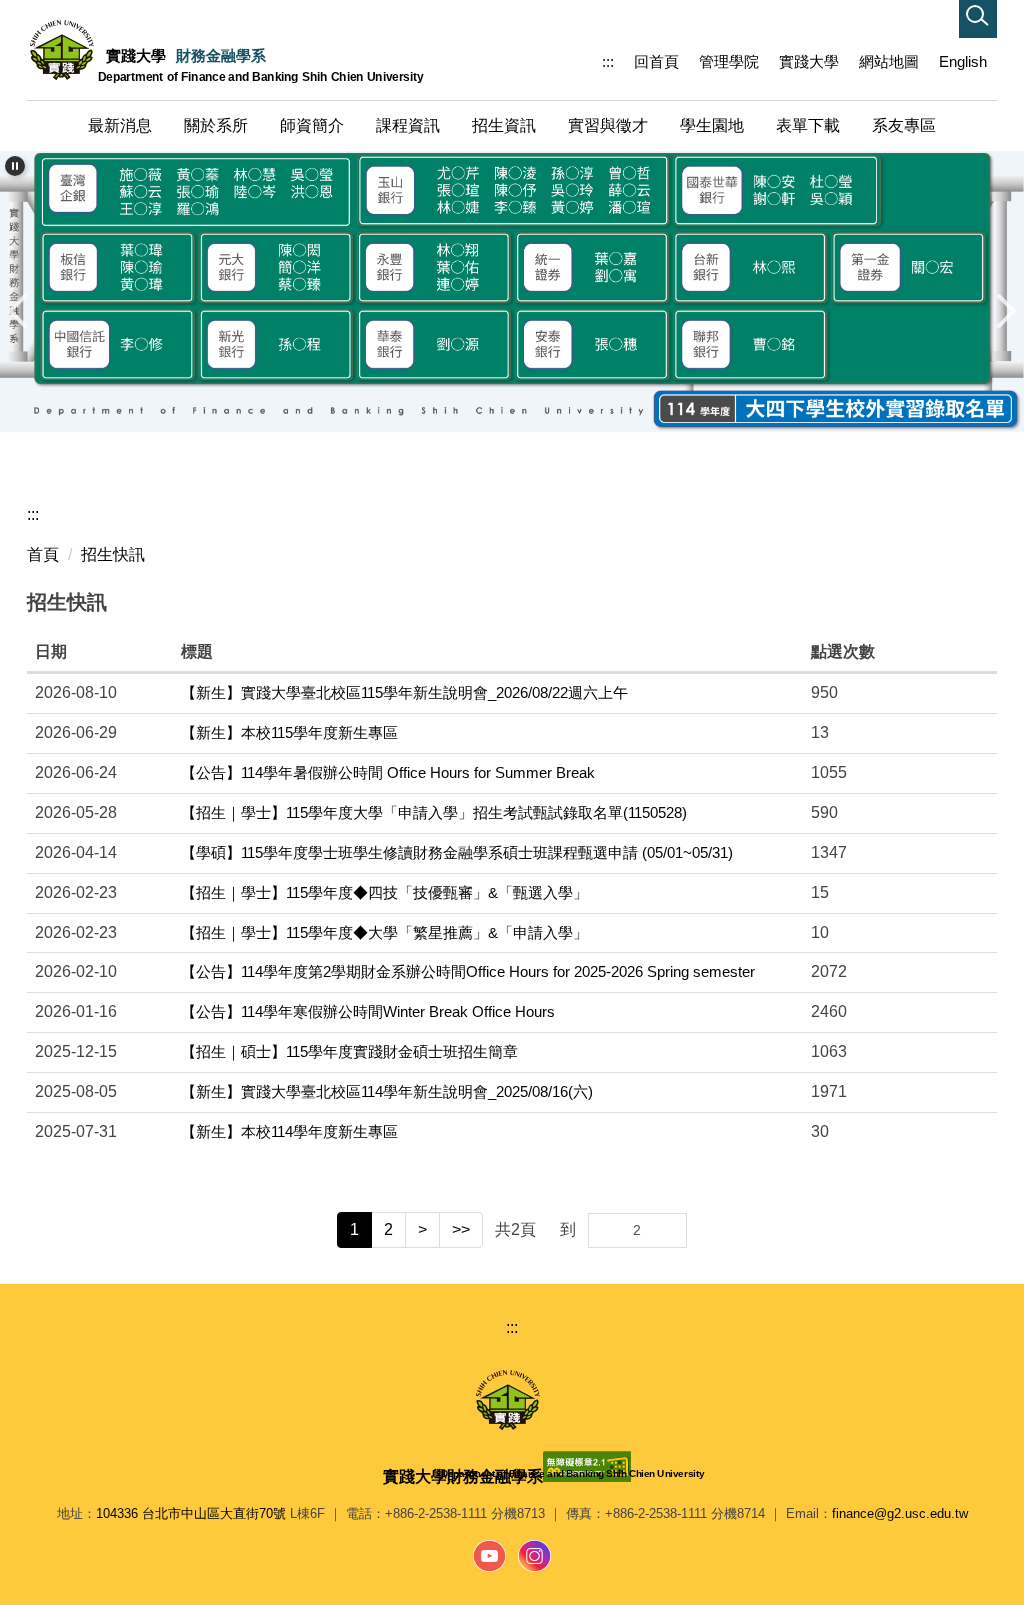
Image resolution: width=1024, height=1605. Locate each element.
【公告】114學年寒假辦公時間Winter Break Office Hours (368, 1011)
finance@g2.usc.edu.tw (900, 1513)
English (963, 61)
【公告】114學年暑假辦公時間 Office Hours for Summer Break (388, 772)
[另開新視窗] (490, 1556)
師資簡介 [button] (312, 125)
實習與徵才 (608, 125)
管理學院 (729, 61)
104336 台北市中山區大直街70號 (191, 1513)
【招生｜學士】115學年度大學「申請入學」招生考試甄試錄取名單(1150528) (434, 812)
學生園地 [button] (712, 125)
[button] (978, 19)
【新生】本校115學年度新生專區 (289, 732)
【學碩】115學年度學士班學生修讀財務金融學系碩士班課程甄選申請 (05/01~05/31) (457, 852)
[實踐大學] (512, 1400)
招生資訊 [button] (504, 125)
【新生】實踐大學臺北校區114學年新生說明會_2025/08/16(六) (387, 1091)
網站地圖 (889, 61)
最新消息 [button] (120, 125)
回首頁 (656, 61)
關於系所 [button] (216, 125)
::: (608, 61)
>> (461, 1229)
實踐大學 (809, 61)
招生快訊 (113, 554)
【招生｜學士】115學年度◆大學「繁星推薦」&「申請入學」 (384, 932)
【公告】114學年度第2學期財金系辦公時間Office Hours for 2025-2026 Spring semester (468, 971)
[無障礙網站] (592, 1466)
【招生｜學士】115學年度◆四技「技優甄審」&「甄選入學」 (384, 892)
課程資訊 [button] (408, 125)
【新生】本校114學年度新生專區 (289, 1131)
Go (670, 1230)
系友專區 (904, 125)
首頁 (43, 554)
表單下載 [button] (808, 125)
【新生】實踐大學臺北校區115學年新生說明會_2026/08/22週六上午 (404, 692)
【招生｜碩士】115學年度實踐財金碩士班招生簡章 (349, 1051)
